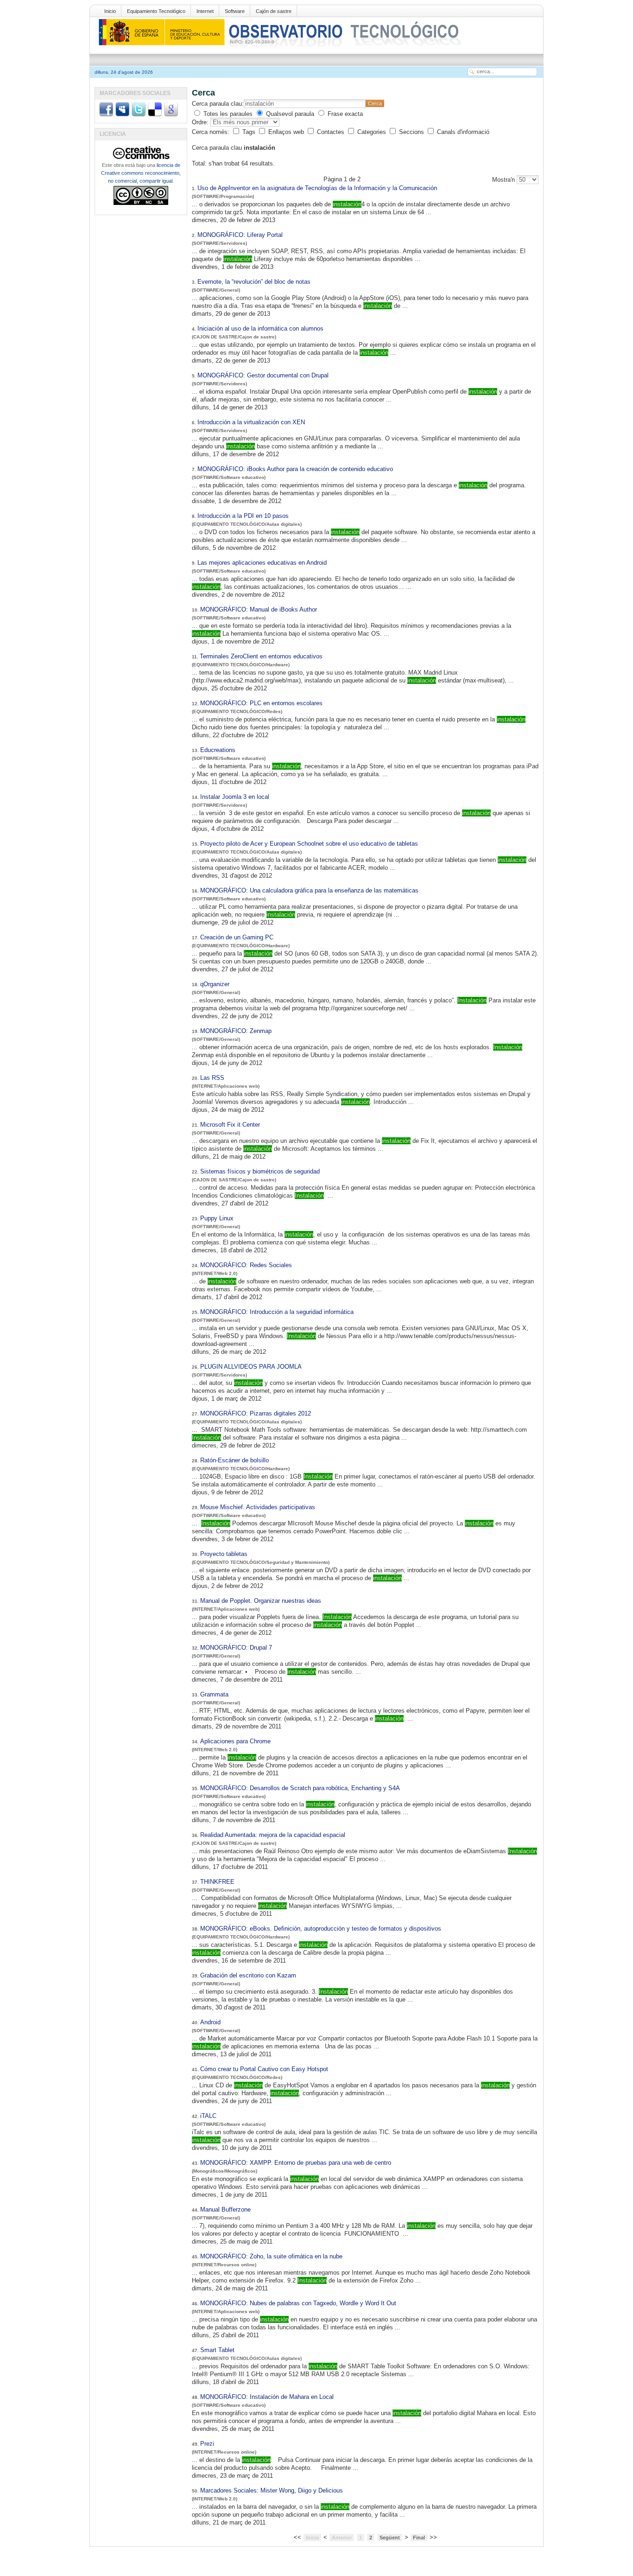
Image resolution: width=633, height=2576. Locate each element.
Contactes (332, 132)
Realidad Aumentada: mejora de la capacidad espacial (273, 1835)
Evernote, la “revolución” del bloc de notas (254, 282)
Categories (373, 132)
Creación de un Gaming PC (237, 937)
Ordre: (201, 122)
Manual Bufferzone (225, 2209)
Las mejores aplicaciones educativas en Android (262, 563)
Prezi (207, 2444)
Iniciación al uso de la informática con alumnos (260, 328)
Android (210, 2022)
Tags (250, 132)
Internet (205, 11)
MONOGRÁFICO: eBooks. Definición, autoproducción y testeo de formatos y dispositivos (321, 1929)
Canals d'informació (463, 132)
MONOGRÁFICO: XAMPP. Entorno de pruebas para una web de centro (296, 2163)
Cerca (375, 103)
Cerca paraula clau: (218, 104)
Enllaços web (287, 132)
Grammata (214, 1694)
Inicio (110, 11)
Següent (390, 2538)
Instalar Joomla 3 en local (235, 797)
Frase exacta (345, 114)
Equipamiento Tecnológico (156, 11)
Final (419, 2538)
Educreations (218, 750)
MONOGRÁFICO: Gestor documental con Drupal (263, 375)
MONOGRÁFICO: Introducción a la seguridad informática (277, 1312)
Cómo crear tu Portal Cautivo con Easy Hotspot (264, 2069)
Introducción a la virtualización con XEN (251, 422)
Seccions (412, 132)
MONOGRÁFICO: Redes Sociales (246, 1265)
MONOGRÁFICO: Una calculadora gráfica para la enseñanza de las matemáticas (309, 890)
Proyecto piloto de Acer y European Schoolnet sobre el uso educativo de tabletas (309, 844)
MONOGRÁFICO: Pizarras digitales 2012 (256, 1413)
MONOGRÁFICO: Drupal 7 (236, 1648)
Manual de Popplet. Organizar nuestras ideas (261, 1601)
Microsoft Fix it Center (230, 1125)
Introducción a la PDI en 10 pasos (243, 516)
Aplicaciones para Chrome (235, 1741)
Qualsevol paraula (290, 114)
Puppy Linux (217, 1218)
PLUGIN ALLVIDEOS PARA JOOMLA (251, 1367)
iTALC (208, 2116)
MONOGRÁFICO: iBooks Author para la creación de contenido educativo (295, 469)
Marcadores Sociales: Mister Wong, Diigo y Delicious (272, 2490)
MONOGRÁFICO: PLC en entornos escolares (261, 703)
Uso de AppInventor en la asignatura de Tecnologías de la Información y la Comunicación (317, 188)
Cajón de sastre (274, 11)
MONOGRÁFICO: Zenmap (236, 1031)
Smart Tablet (217, 2350)
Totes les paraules (228, 114)
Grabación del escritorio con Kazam (249, 1975)
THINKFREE (217, 1882)
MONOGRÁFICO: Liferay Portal (240, 235)
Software (235, 11)
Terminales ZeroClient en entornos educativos (261, 656)
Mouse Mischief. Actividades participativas (258, 1507)
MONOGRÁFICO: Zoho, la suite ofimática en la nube (271, 2256)
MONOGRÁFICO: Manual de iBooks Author (259, 609)
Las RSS (212, 1078)
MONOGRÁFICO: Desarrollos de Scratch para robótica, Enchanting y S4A (300, 1788)
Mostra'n (504, 180)
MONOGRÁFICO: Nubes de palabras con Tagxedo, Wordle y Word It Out (298, 2303)
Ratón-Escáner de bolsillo (234, 1460)
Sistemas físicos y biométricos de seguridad (260, 1171)
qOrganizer (215, 984)
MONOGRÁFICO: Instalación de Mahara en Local (267, 2397)
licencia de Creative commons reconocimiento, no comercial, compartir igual (141, 173)
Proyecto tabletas (224, 1554)
